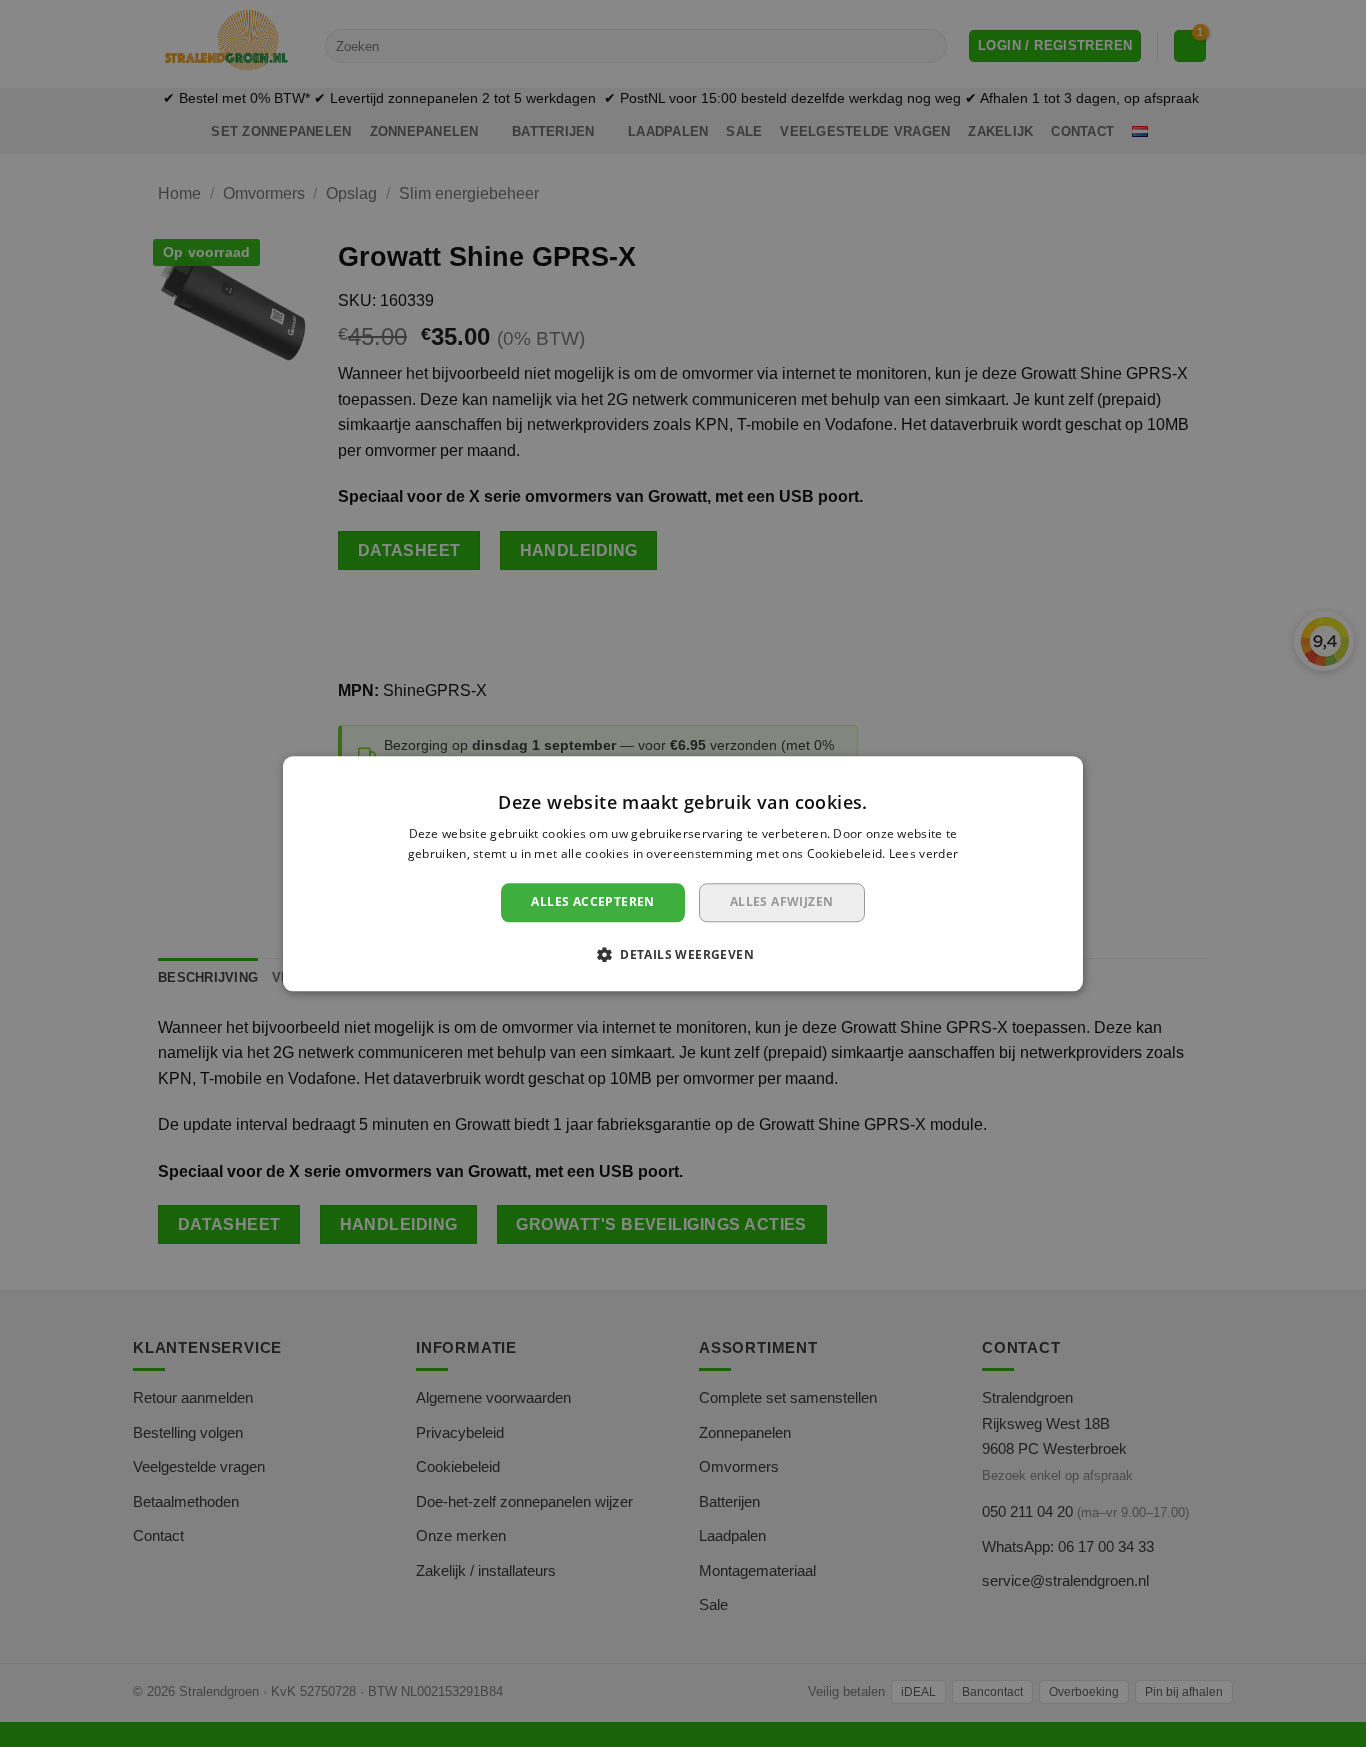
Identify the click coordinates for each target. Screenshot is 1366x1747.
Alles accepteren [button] (592, 902)
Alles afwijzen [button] (782, 902)
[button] (683, 954)
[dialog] (683, 873)
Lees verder (923, 853)
